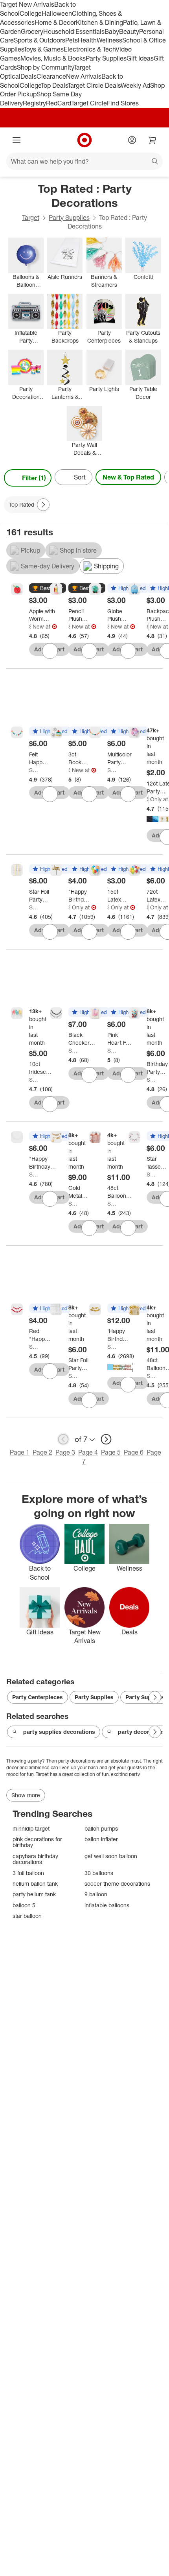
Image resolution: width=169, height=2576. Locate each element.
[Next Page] (160, 478)
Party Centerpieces (38, 1697)
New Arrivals (84, 76)
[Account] (132, 140)
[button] (48, 588)
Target (31, 218)
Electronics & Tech (90, 49)
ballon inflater (101, 1839)
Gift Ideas (140, 58)
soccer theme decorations (117, 1884)
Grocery (32, 31)
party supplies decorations (59, 1732)
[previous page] (63, 1439)
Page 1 (20, 1452)
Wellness (109, 40)
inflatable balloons (107, 1905)
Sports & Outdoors (39, 40)
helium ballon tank (35, 1884)
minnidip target (31, 1828)
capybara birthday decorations (35, 1859)
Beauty (129, 31)
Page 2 (42, 1452)
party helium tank (34, 1894)
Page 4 (88, 1452)
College (31, 13)
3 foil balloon (28, 1873)
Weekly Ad (135, 85)
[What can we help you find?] (84, 161)
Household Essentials (74, 31)
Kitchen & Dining (99, 22)
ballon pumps (101, 1828)
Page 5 (111, 1452)
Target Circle (89, 103)
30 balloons (99, 1873)
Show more (26, 1795)
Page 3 (65, 1452)
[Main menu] (17, 140)
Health (87, 40)
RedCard (59, 103)
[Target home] (84, 140)
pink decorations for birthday (37, 1842)
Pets (72, 40)
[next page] (106, 1439)
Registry (34, 103)
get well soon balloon (111, 1856)
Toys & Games (44, 49)
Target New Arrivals (27, 4)
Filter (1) (34, 478)
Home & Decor (55, 22)
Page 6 (134, 1452)
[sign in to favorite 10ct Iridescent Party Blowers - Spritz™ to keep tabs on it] (50, 1104)
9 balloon (96, 1894)
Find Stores (123, 103)
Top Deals (54, 85)
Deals (28, 76)
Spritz (30, 626)
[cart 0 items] (152, 140)
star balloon (27, 1916)
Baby (112, 31)
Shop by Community (45, 67)
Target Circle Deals (94, 85)
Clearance (51, 76)
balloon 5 (24, 1905)
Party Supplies (106, 58)
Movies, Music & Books (53, 58)
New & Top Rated (128, 477)
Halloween (57, 13)
